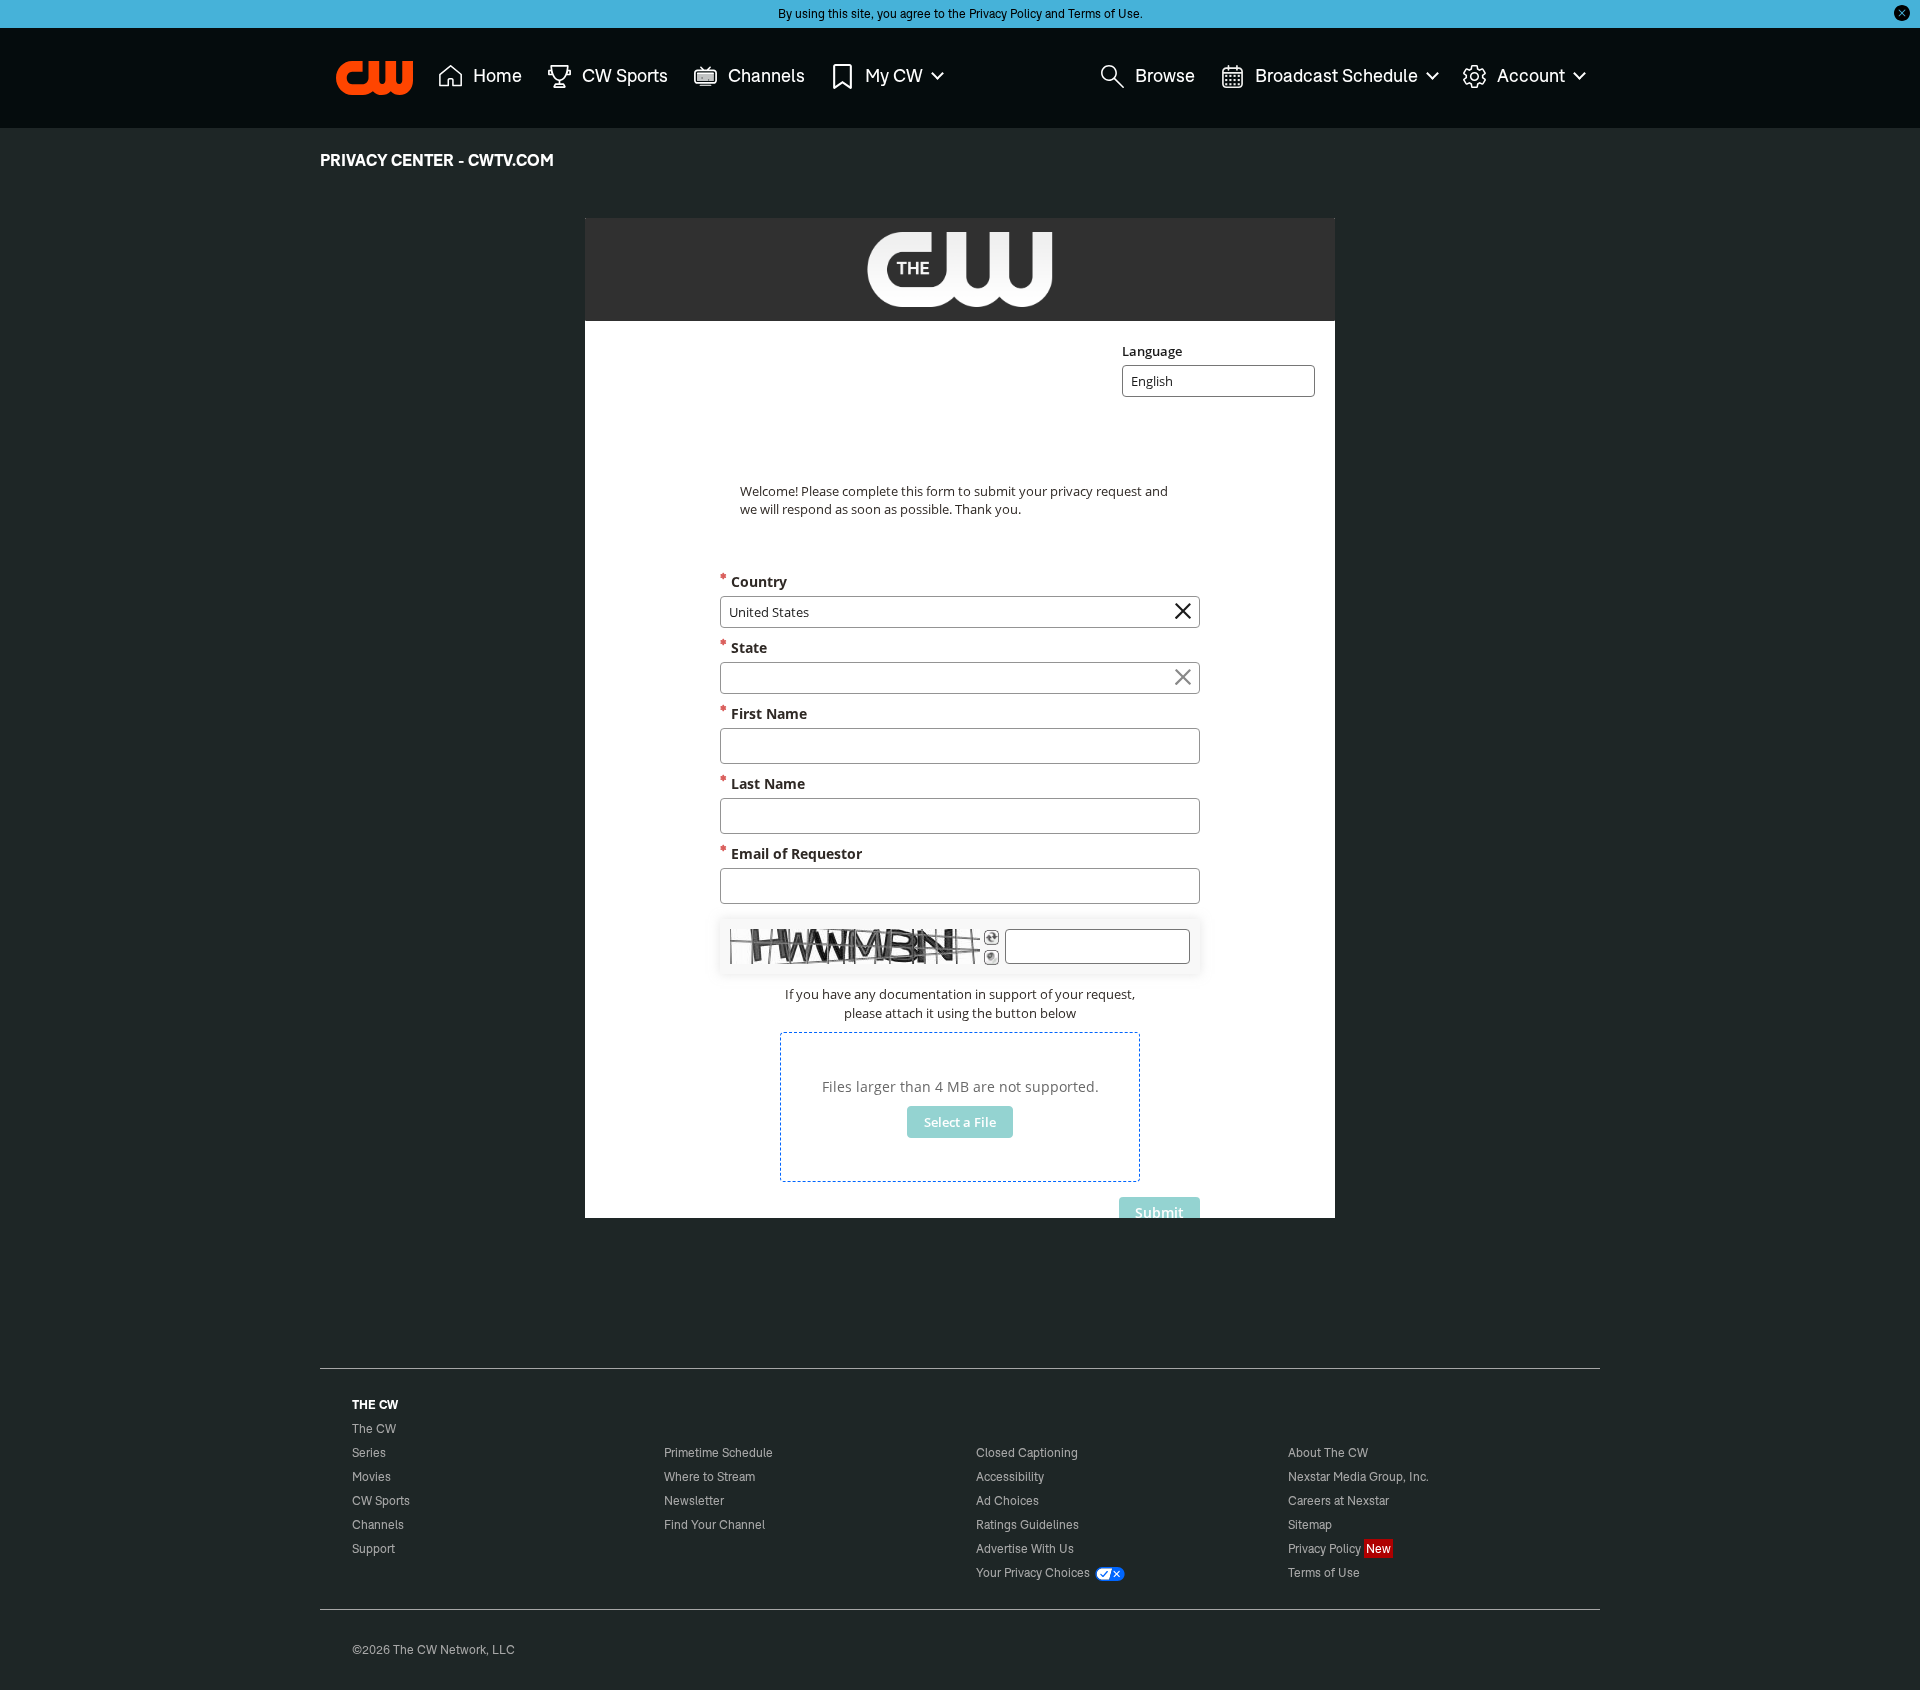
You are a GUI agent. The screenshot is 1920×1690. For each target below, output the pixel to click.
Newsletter (694, 1500)
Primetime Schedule (718, 1452)
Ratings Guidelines (1027, 1524)
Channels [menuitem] (766, 75)
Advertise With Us (1025, 1548)
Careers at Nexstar (1338, 1500)
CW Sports (381, 1500)
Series (369, 1452)
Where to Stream (709, 1476)
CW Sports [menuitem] (625, 75)
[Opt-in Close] (1902, 13)
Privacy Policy (1005, 13)
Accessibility (1010, 1476)
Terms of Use (1104, 13)
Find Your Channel (714, 1524)
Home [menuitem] (497, 75)
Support (373, 1548)
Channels (378, 1524)
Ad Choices (1007, 1500)
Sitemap (1310, 1524)
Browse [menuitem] (1165, 75)
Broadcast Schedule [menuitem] (1336, 75)
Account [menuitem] (1531, 75)
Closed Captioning (1027, 1452)
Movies (371, 1476)
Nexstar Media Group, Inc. (1358, 1476)
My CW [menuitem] (894, 75)
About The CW (1328, 1452)
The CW (361, 71)
